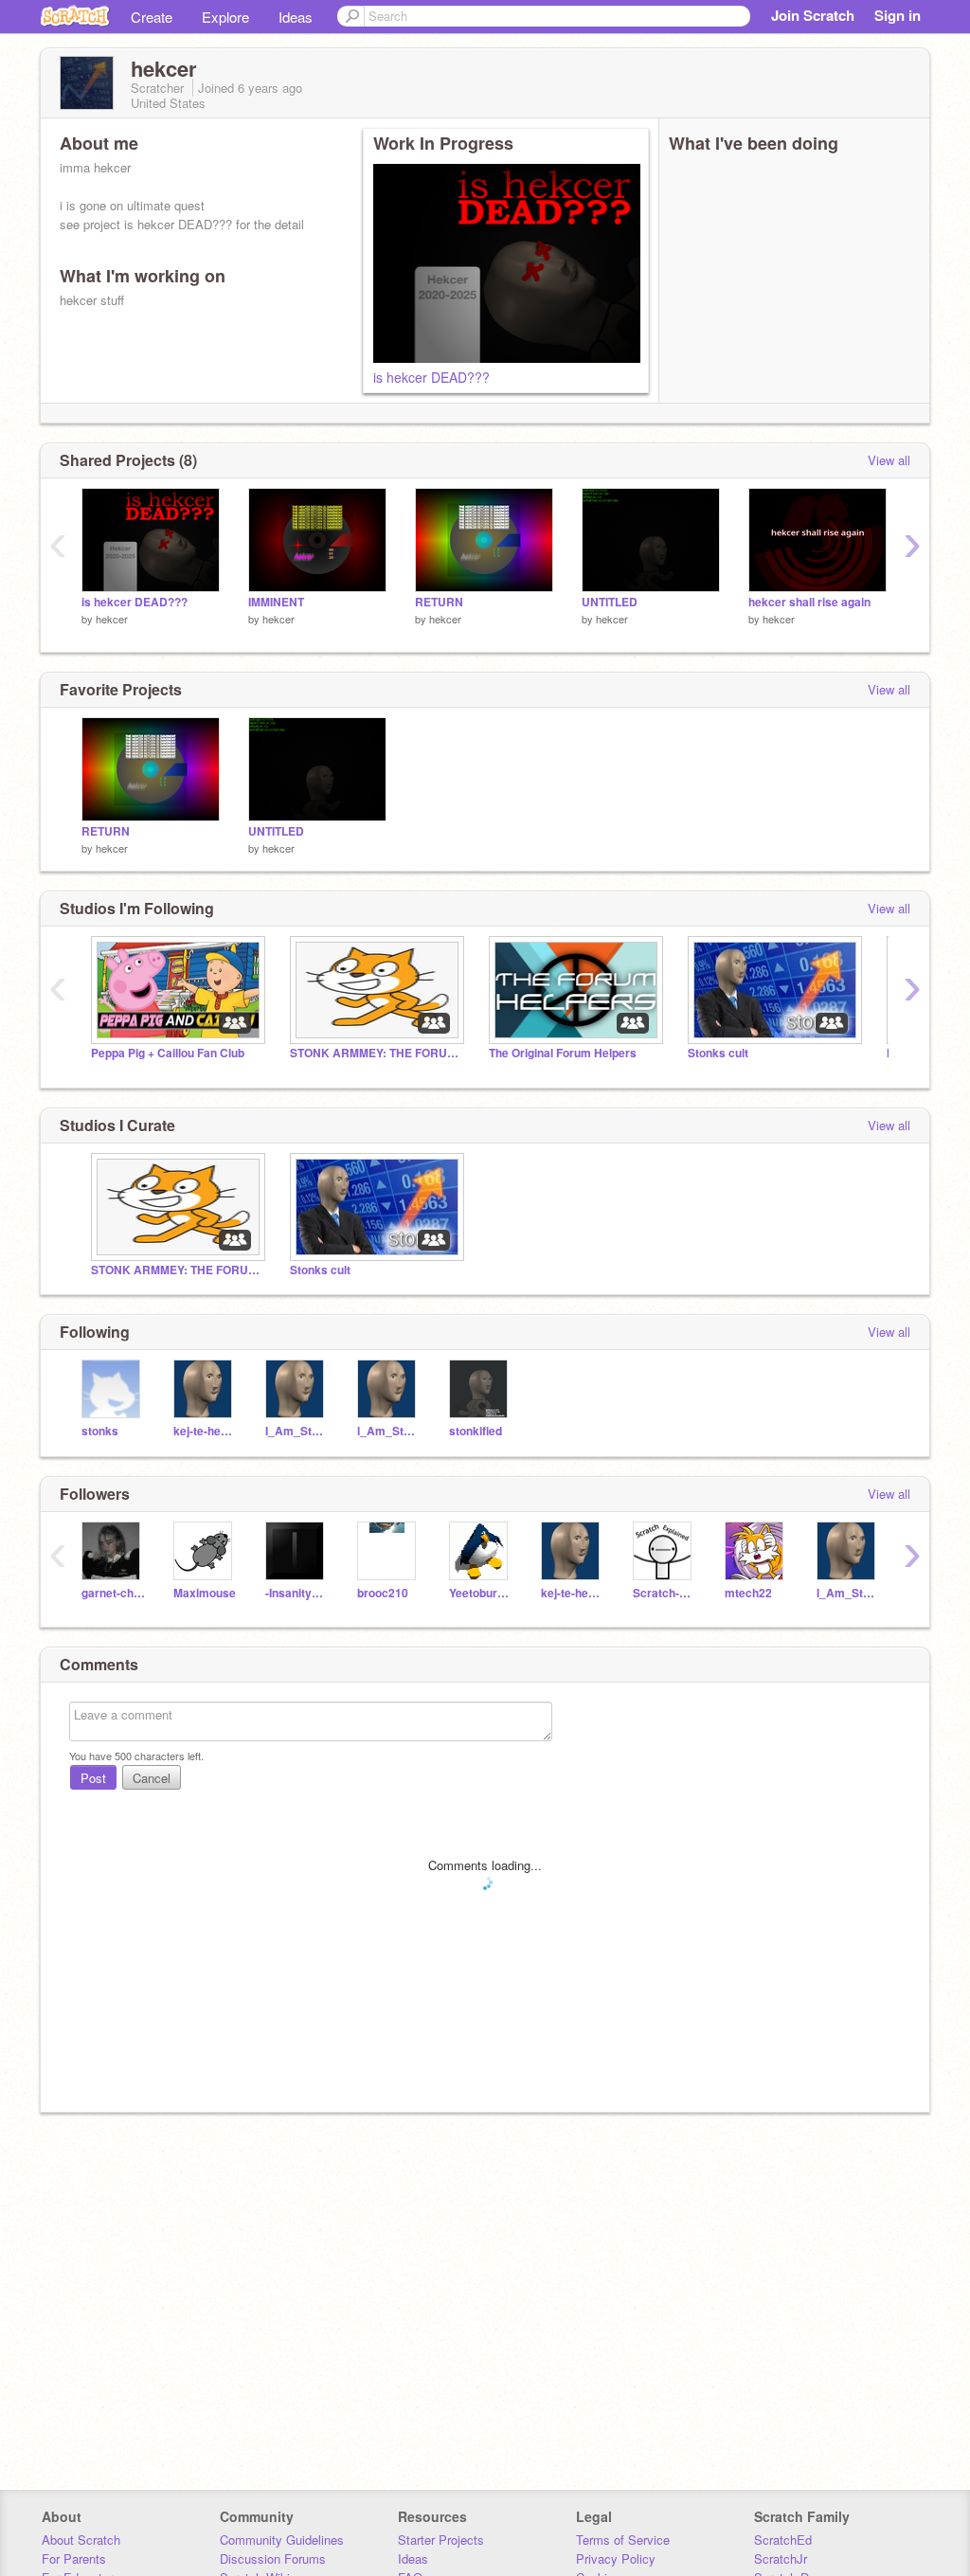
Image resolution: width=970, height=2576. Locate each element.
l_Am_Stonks (389, 1431)
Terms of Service (623, 2540)
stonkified (476, 1431)
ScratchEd (783, 2540)
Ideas (296, 17)
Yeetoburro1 (481, 1593)
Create (152, 17)
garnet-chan (113, 1593)
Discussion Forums (273, 2558)
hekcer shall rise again (809, 602)
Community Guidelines (282, 2540)
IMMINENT (276, 602)
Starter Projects (441, 2540)
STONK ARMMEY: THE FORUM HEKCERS (375, 1053)
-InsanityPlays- (297, 1593)
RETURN (439, 602)
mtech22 (748, 1593)
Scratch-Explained (665, 1593)
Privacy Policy (616, 2558)
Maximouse (205, 1593)
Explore (225, 17)
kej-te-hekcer (205, 1431)
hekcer (112, 619)
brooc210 (383, 1593)
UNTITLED (610, 602)
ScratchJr (781, 2558)
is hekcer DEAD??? (431, 377)
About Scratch (81, 2540)
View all (889, 460)
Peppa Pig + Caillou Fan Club (168, 1053)
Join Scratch (813, 15)
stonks (100, 1431)
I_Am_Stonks (297, 1431)
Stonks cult (718, 1053)
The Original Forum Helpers (563, 1053)
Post (93, 1778)
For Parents (74, 2558)
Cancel (152, 1778)
